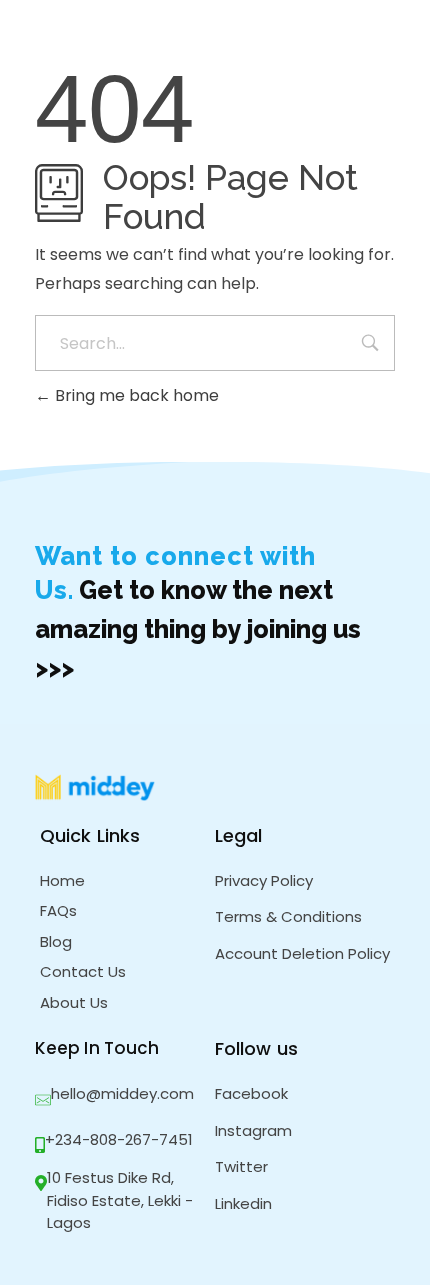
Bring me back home (135, 395)
